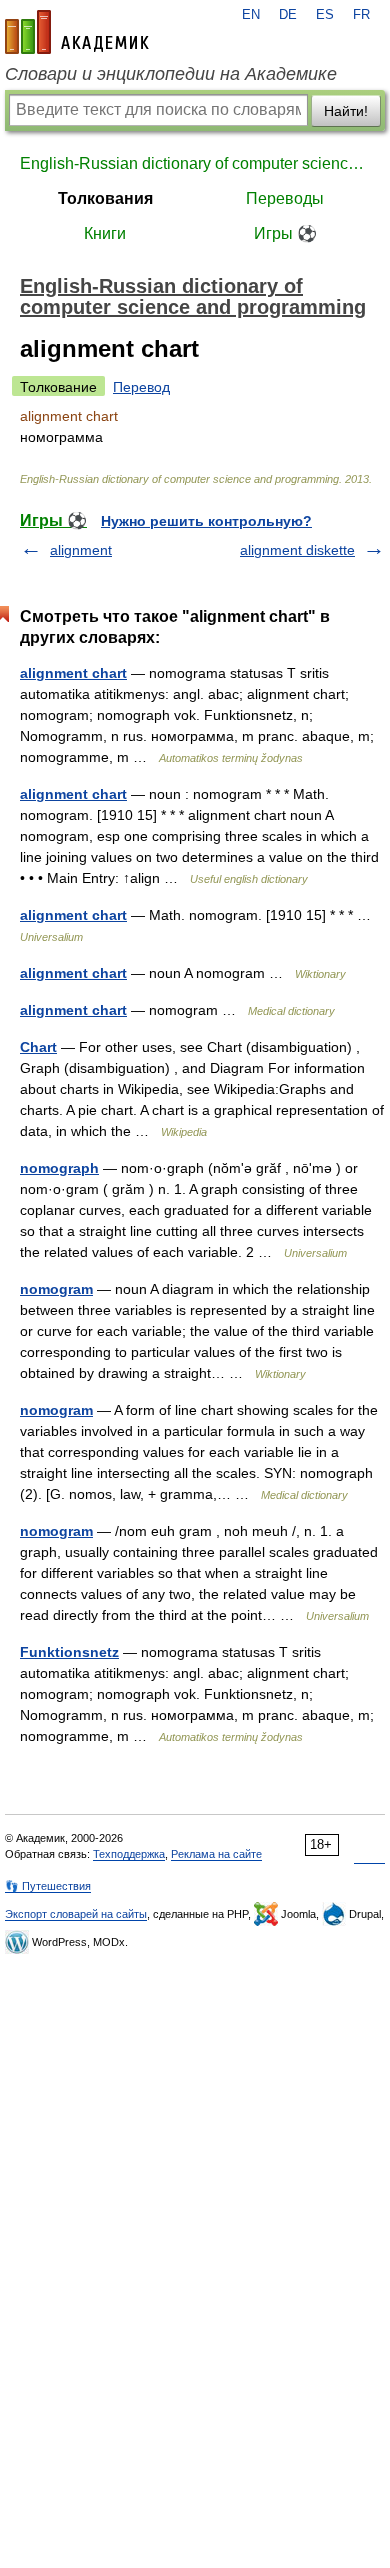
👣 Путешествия (48, 1886)
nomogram (56, 1289)
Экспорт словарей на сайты (76, 1914)
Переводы (285, 198)
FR (361, 15)
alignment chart (73, 673)
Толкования (105, 198)
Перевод (141, 387)
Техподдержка (129, 1854)
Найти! (346, 111)
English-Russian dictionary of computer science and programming (195, 163)
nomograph (59, 1168)
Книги (105, 233)
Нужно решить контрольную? (206, 521)
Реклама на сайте (216, 1854)
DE (288, 15)
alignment (81, 550)
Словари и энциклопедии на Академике (171, 74)
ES (325, 15)
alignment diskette (297, 550)
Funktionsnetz (69, 1652)
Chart (38, 1047)
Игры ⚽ (285, 233)
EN (251, 15)
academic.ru (77, 32)
